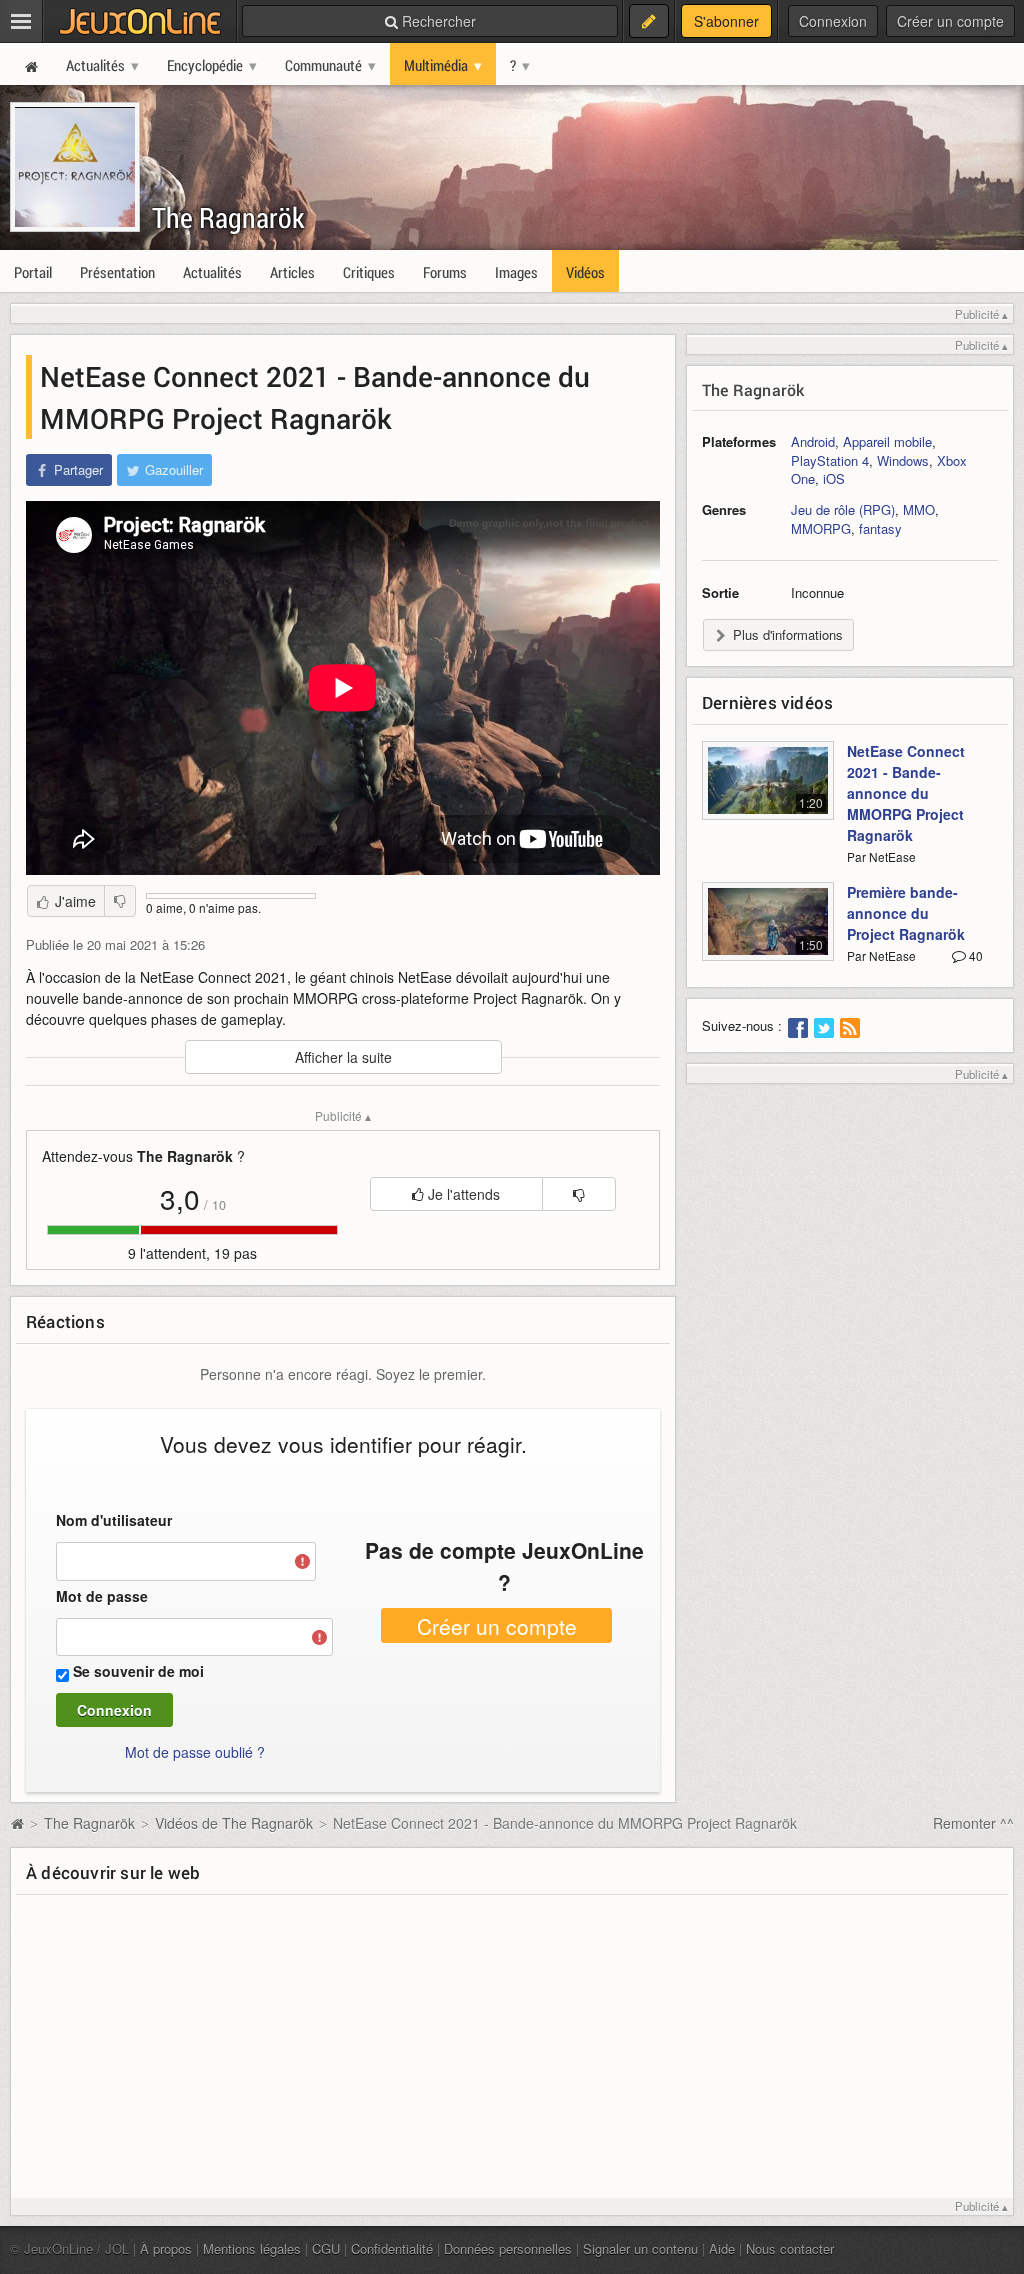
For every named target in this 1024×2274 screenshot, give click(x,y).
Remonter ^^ (973, 1823)
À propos (166, 2248)
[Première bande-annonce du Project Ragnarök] (768, 933)
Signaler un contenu (640, 2248)
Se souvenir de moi (138, 1671)
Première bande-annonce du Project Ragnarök (906, 913)
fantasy (880, 528)
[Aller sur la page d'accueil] (17, 1823)
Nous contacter (790, 2248)
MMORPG (821, 528)
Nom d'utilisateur (114, 1520)
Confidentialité (392, 2248)
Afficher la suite (343, 1057)
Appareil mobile (887, 441)
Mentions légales (252, 2248)
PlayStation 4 (830, 460)
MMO (919, 509)
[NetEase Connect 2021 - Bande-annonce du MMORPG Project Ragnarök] (768, 792)
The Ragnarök (228, 217)
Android (813, 441)
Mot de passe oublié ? (195, 1752)
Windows (903, 460)
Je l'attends (462, 1194)
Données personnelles (508, 2248)
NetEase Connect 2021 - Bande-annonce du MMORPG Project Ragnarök (906, 793)
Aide (722, 2248)
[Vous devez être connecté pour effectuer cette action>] (579, 1194)
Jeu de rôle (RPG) (843, 509)
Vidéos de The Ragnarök (234, 1823)
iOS (834, 478)
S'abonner (726, 21)
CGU (326, 2248)
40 (974, 955)
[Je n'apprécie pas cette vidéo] (120, 901)
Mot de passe (102, 1596)
